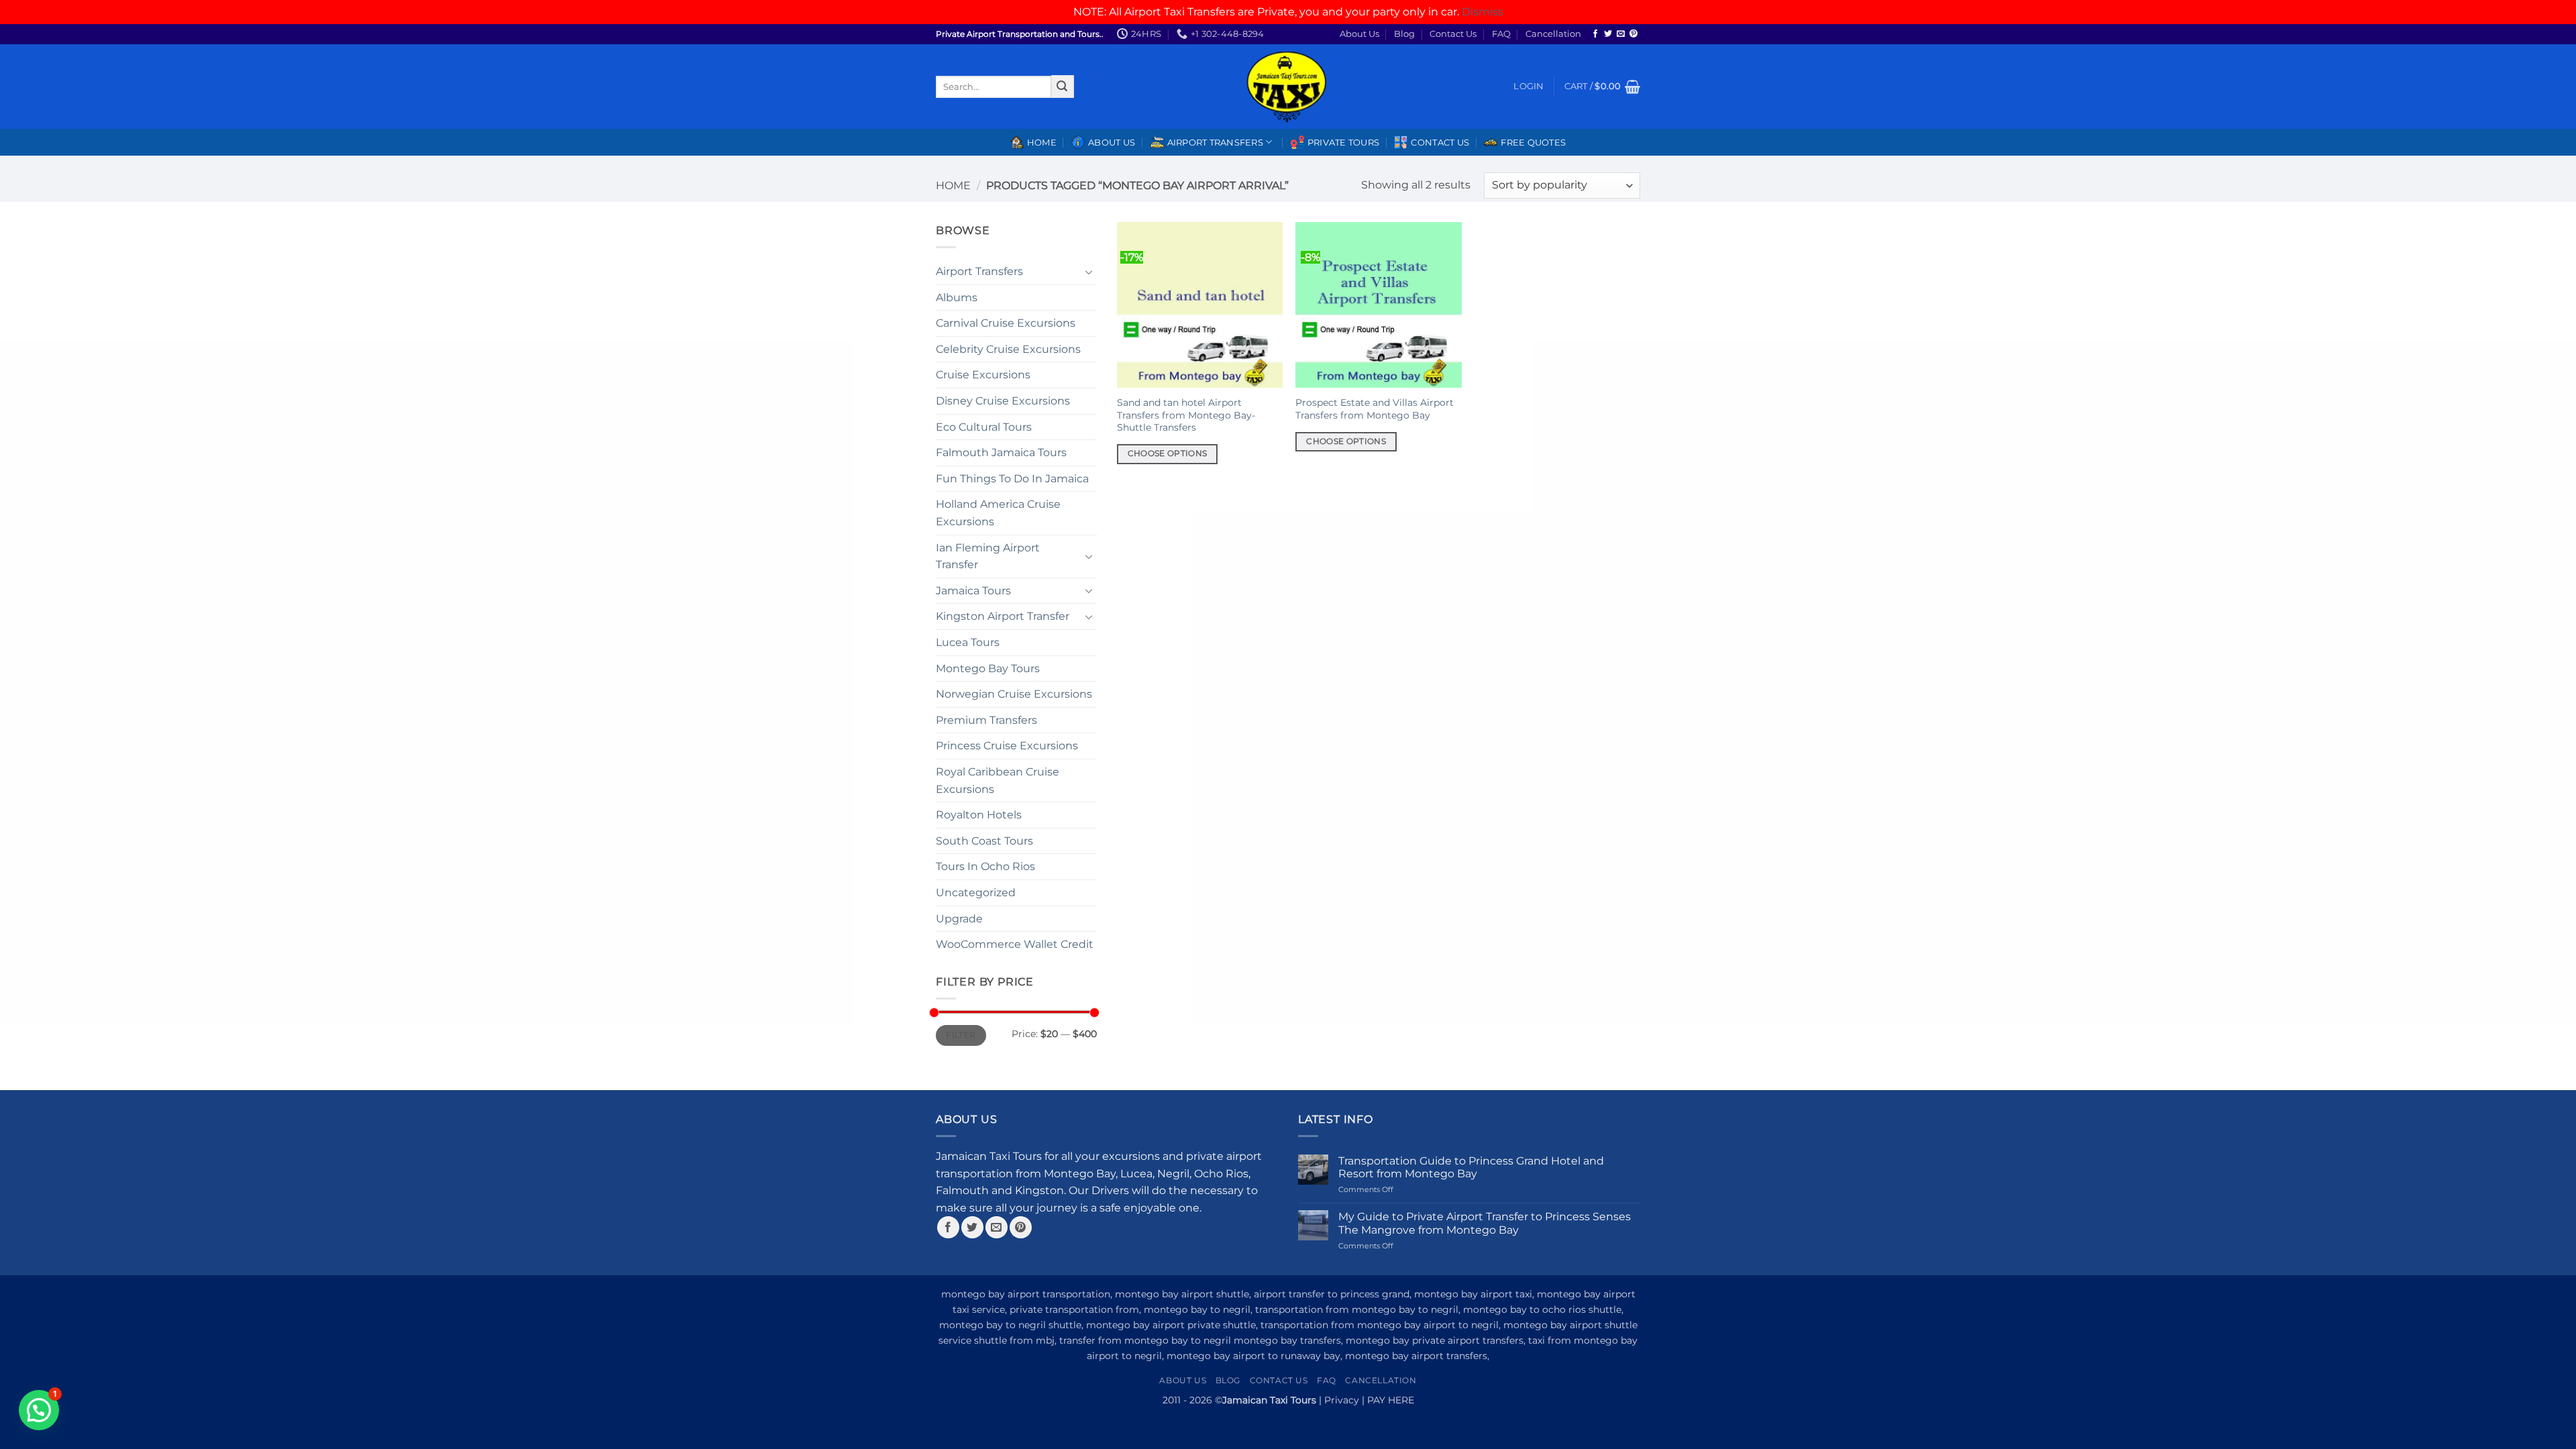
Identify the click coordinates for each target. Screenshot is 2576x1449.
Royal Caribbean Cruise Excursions (998, 781)
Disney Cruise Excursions (1003, 401)
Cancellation (1553, 34)
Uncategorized (976, 893)
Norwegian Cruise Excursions (1014, 694)
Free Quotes (1533, 143)
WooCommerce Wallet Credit (1015, 944)
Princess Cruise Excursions (1007, 746)
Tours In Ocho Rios (985, 866)
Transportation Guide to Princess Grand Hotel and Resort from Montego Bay (1471, 1167)
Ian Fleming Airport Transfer (988, 556)
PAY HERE (1391, 1400)
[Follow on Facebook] (1595, 34)
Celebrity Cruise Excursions (1008, 349)
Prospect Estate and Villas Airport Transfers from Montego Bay (1375, 409)
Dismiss (1483, 12)
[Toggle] (1089, 272)
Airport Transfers (979, 271)
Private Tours (1343, 143)
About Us (1359, 34)
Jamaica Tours (973, 591)
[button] (1528, 87)
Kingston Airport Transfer (1003, 616)
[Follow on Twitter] (1608, 34)
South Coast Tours (984, 841)
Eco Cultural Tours (984, 427)
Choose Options (1168, 453)
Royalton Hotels (979, 815)
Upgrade (959, 919)
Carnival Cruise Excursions (1006, 323)
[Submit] (1063, 87)
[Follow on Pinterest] (1633, 34)
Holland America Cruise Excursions (998, 513)
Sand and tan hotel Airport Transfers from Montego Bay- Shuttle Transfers (1186, 415)
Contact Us (1453, 34)
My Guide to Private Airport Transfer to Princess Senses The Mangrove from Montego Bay (1485, 1223)
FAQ (1501, 34)
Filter (961, 1035)
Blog (1404, 34)
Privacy (1342, 1400)
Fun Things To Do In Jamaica (1012, 479)
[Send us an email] (1621, 34)
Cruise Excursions (983, 375)
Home (1042, 143)
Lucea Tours (968, 642)
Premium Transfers (986, 720)
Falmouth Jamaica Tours (1001, 452)
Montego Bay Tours (988, 668)
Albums (957, 298)
